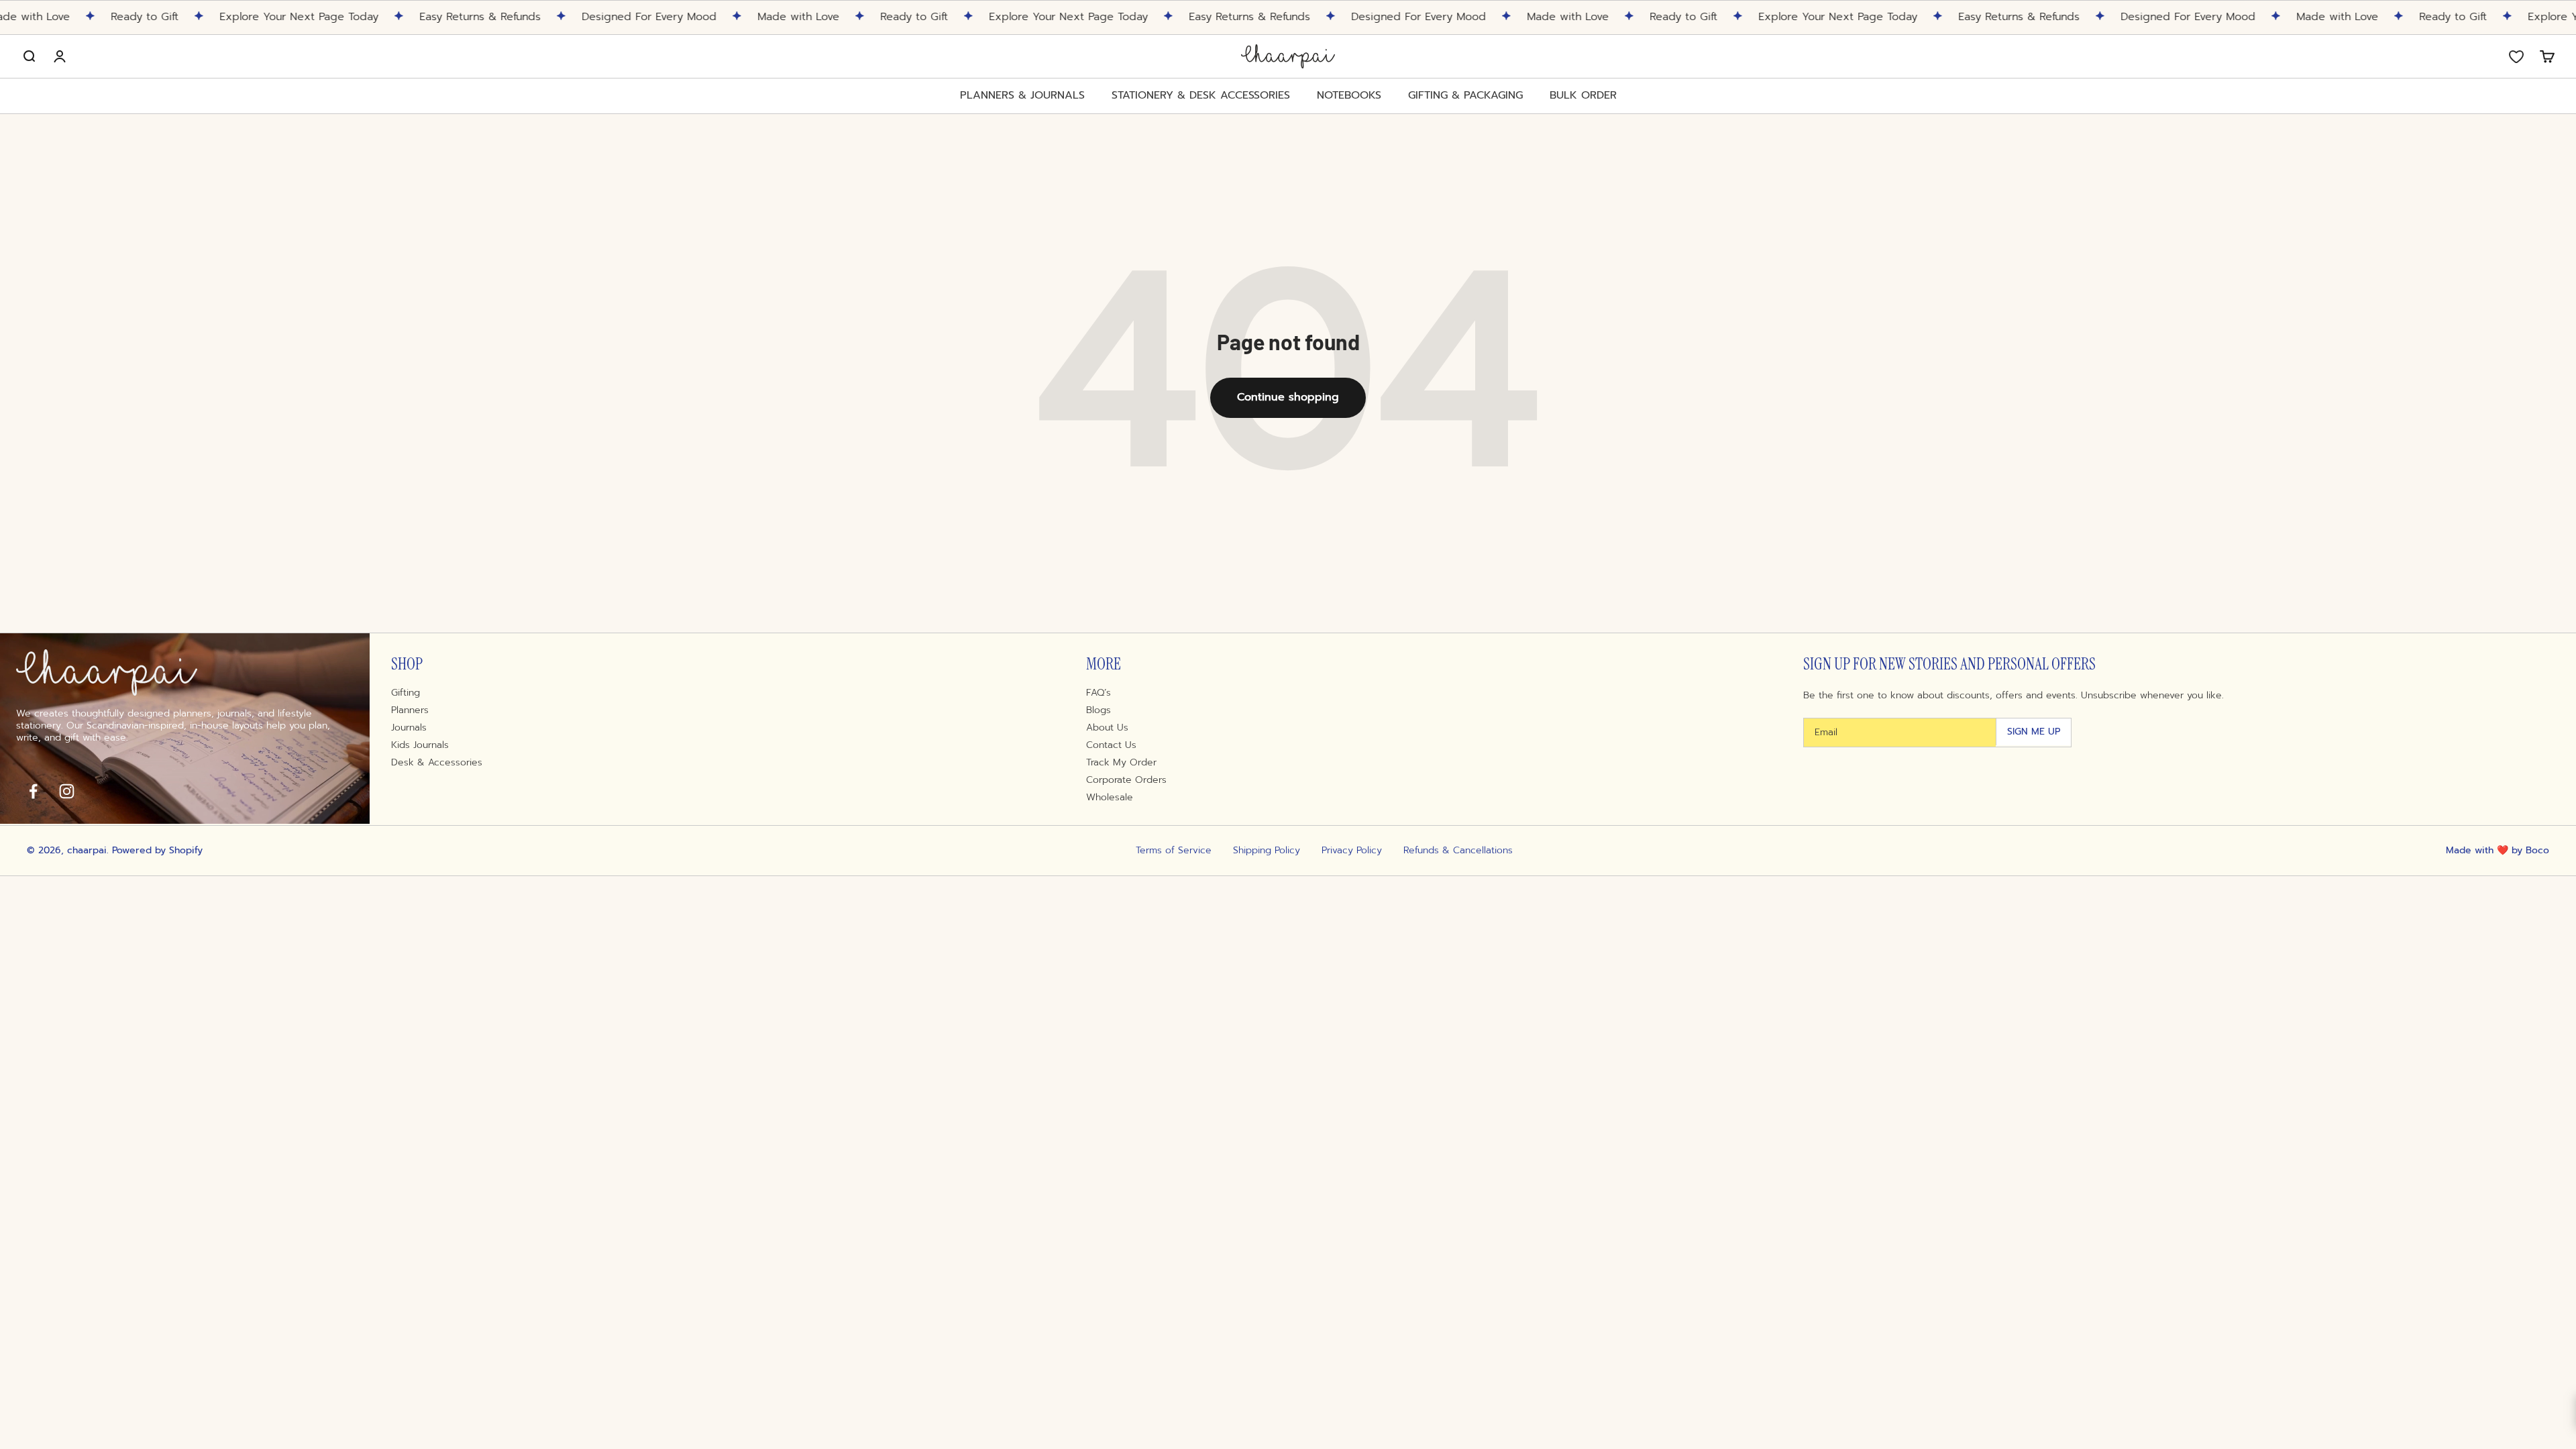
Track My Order (1121, 763)
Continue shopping (1288, 397)
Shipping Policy (1267, 851)
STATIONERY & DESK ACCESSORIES (1201, 96)
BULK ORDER (1583, 95)
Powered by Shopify (157, 850)
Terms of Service (1174, 851)
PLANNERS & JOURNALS (1022, 96)
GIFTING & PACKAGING (1465, 96)
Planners (410, 710)
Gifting (406, 693)
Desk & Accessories (437, 763)
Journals (409, 728)
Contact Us (1111, 745)
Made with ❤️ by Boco (2498, 850)
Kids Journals (420, 745)
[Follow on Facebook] (33, 791)
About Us (1107, 728)
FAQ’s (1098, 693)
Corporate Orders (1126, 780)
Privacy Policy (1352, 851)
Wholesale (1110, 798)
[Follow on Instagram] (66, 791)
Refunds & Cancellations (1458, 851)
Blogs (1098, 710)
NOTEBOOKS (1349, 96)
